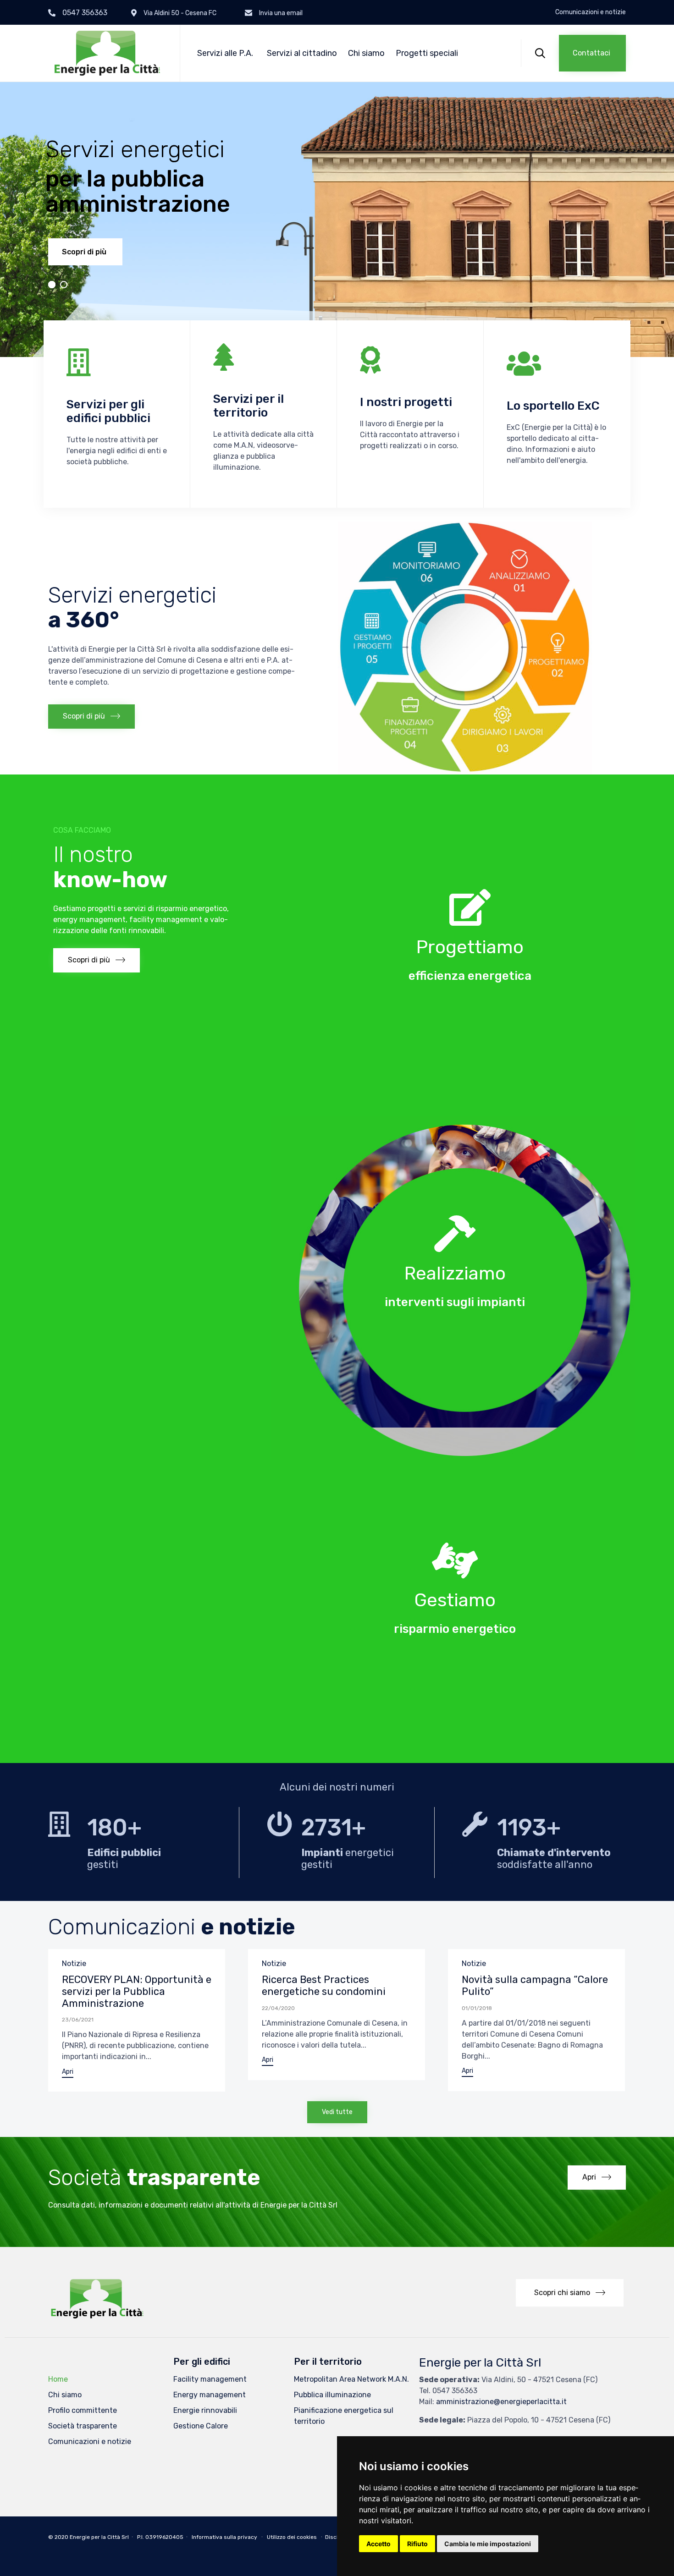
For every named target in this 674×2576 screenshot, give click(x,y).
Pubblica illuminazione (332, 2395)
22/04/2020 (278, 2008)
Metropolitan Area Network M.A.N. (351, 2379)
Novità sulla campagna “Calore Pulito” (535, 1986)
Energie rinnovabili (205, 2410)
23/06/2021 (78, 2020)
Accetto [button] (378, 2544)
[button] (592, 53)
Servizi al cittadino (302, 53)
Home (58, 2379)
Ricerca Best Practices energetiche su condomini (324, 1986)
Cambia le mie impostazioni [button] (488, 2544)
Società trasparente (83, 2426)
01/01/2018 (477, 2008)
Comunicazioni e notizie (591, 12)
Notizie (74, 1964)
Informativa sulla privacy (224, 2537)
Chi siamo (366, 53)
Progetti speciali (427, 53)
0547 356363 (85, 13)
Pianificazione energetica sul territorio (344, 2416)
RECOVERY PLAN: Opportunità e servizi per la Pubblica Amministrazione (137, 1991)
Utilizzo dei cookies (292, 2537)
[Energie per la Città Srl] (107, 53)
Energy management (210, 2395)
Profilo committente (83, 2410)
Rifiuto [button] (417, 2544)
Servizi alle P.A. (225, 53)
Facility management (210, 2379)
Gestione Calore (201, 2426)
